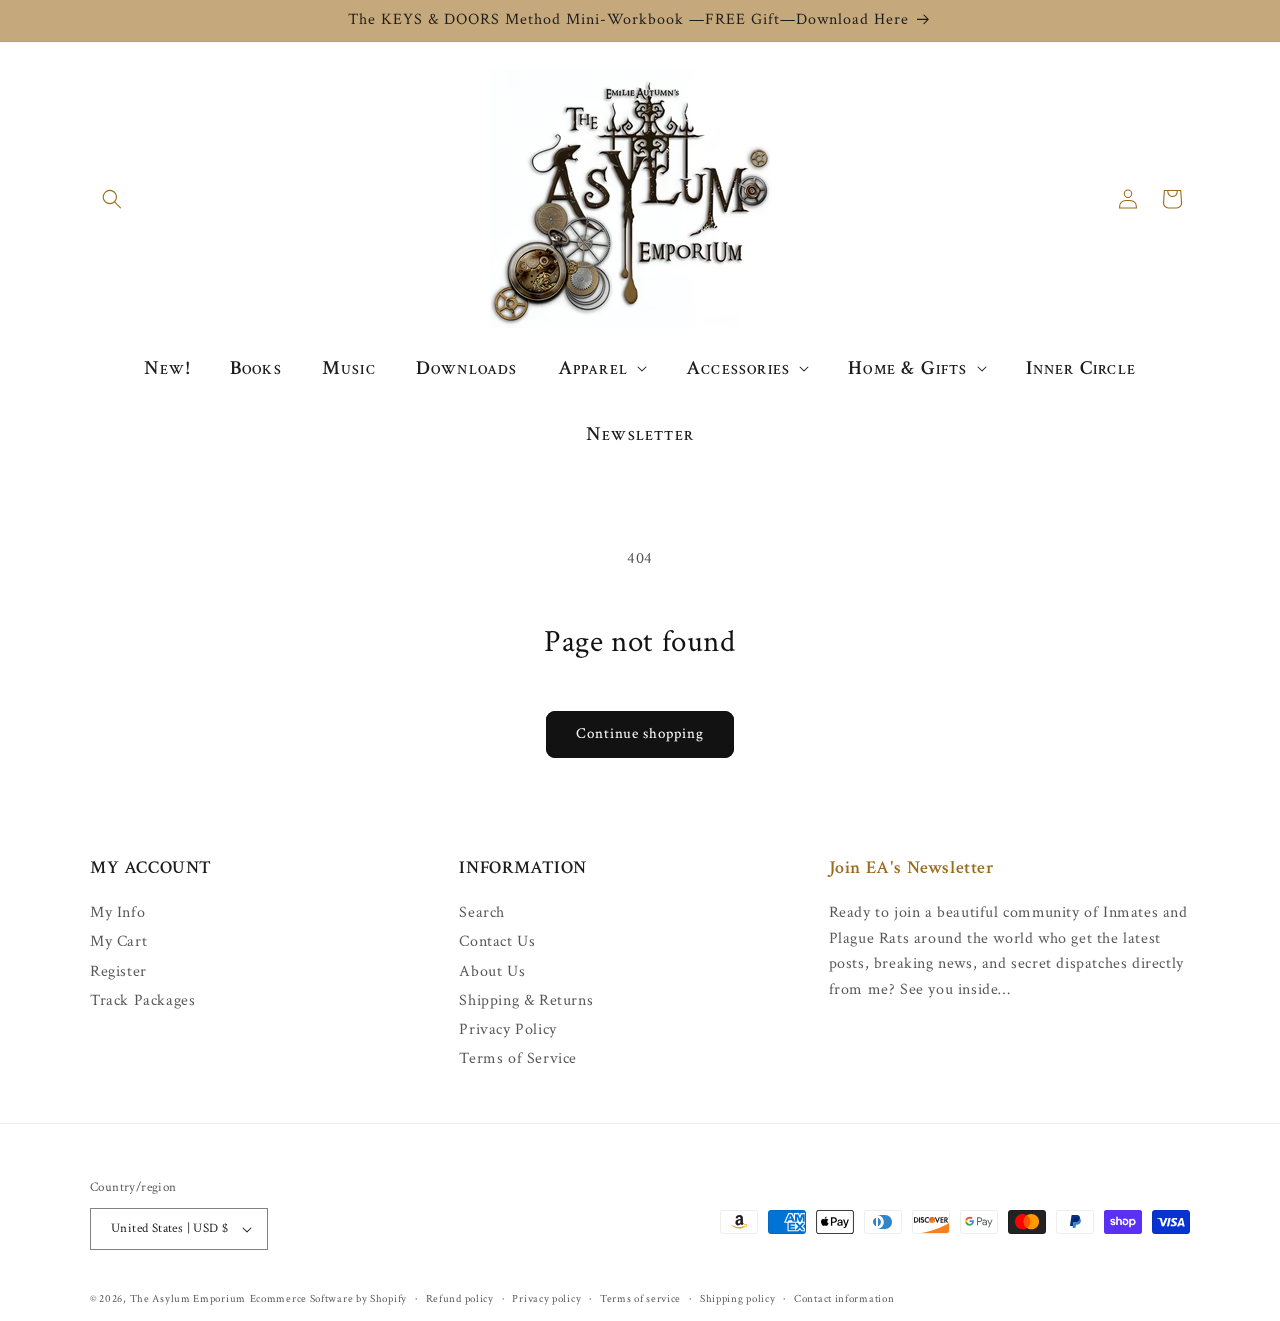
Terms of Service (518, 1058)
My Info (117, 913)
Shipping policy (738, 1299)
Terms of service (640, 1299)
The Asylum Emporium (188, 1299)
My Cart (118, 941)
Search (482, 913)
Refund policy (460, 1299)
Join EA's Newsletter (912, 867)
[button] (112, 199)
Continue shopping (640, 733)
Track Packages (142, 1000)
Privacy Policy (507, 1029)
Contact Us (497, 941)
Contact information (844, 1299)
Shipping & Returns (526, 1000)
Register (118, 971)
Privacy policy (546, 1299)
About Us (492, 971)
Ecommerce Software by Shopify (328, 1299)
